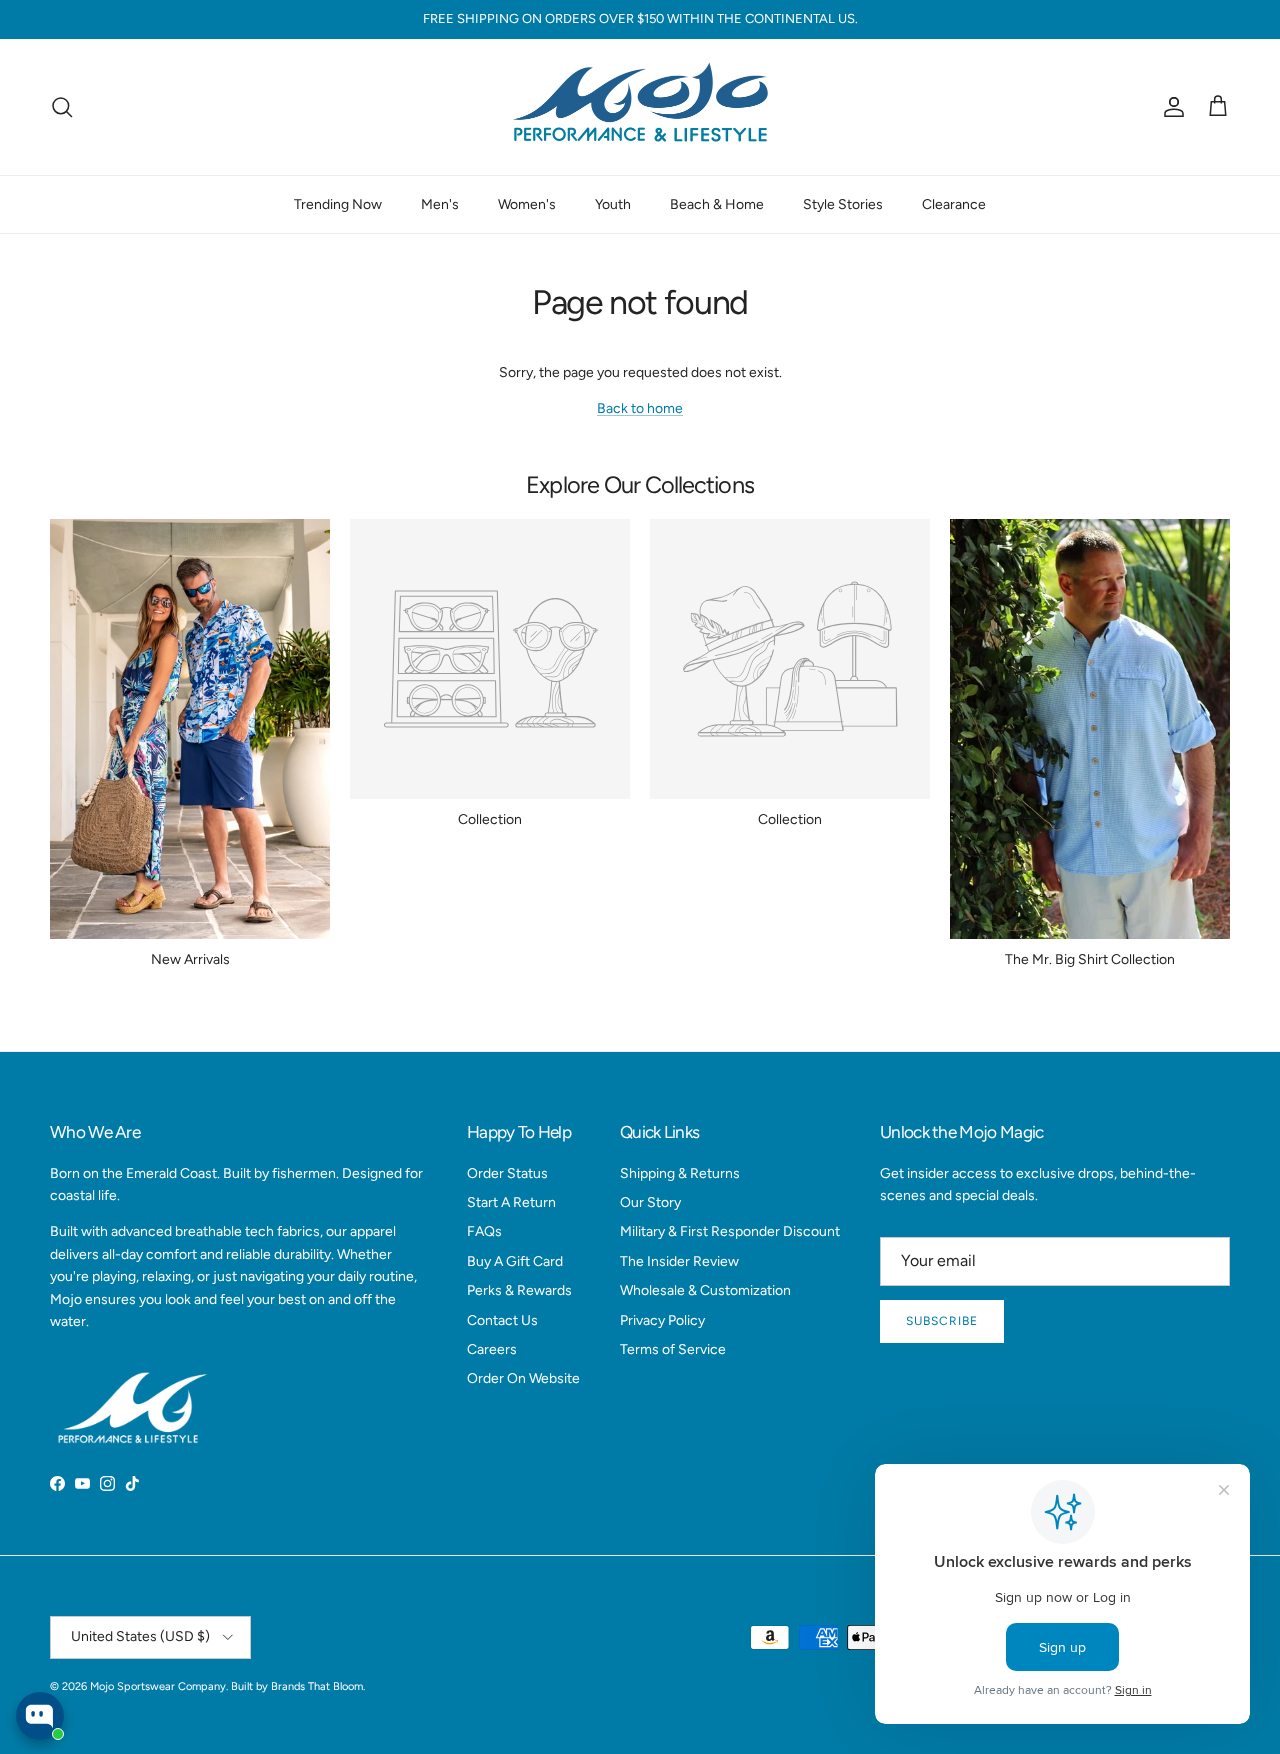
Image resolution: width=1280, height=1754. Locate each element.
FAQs (484, 1231)
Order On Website (523, 1378)
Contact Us (502, 1320)
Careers (492, 1349)
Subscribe (942, 1321)
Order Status (507, 1173)
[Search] (62, 107)
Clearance (954, 203)
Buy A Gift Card (515, 1261)
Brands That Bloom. (318, 1686)
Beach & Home (717, 203)
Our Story (650, 1202)
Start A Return (511, 1202)
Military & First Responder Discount (730, 1231)
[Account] (1170, 107)
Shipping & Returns (680, 1173)
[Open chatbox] (40, 1716)
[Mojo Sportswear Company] (640, 107)
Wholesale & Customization (705, 1290)
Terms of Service (673, 1349)
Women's (527, 203)
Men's (440, 203)
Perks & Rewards (519, 1290)
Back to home (640, 408)
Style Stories (843, 203)
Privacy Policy (662, 1320)
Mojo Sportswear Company (158, 1686)
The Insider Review (679, 1261)
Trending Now (338, 203)
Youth (613, 203)
